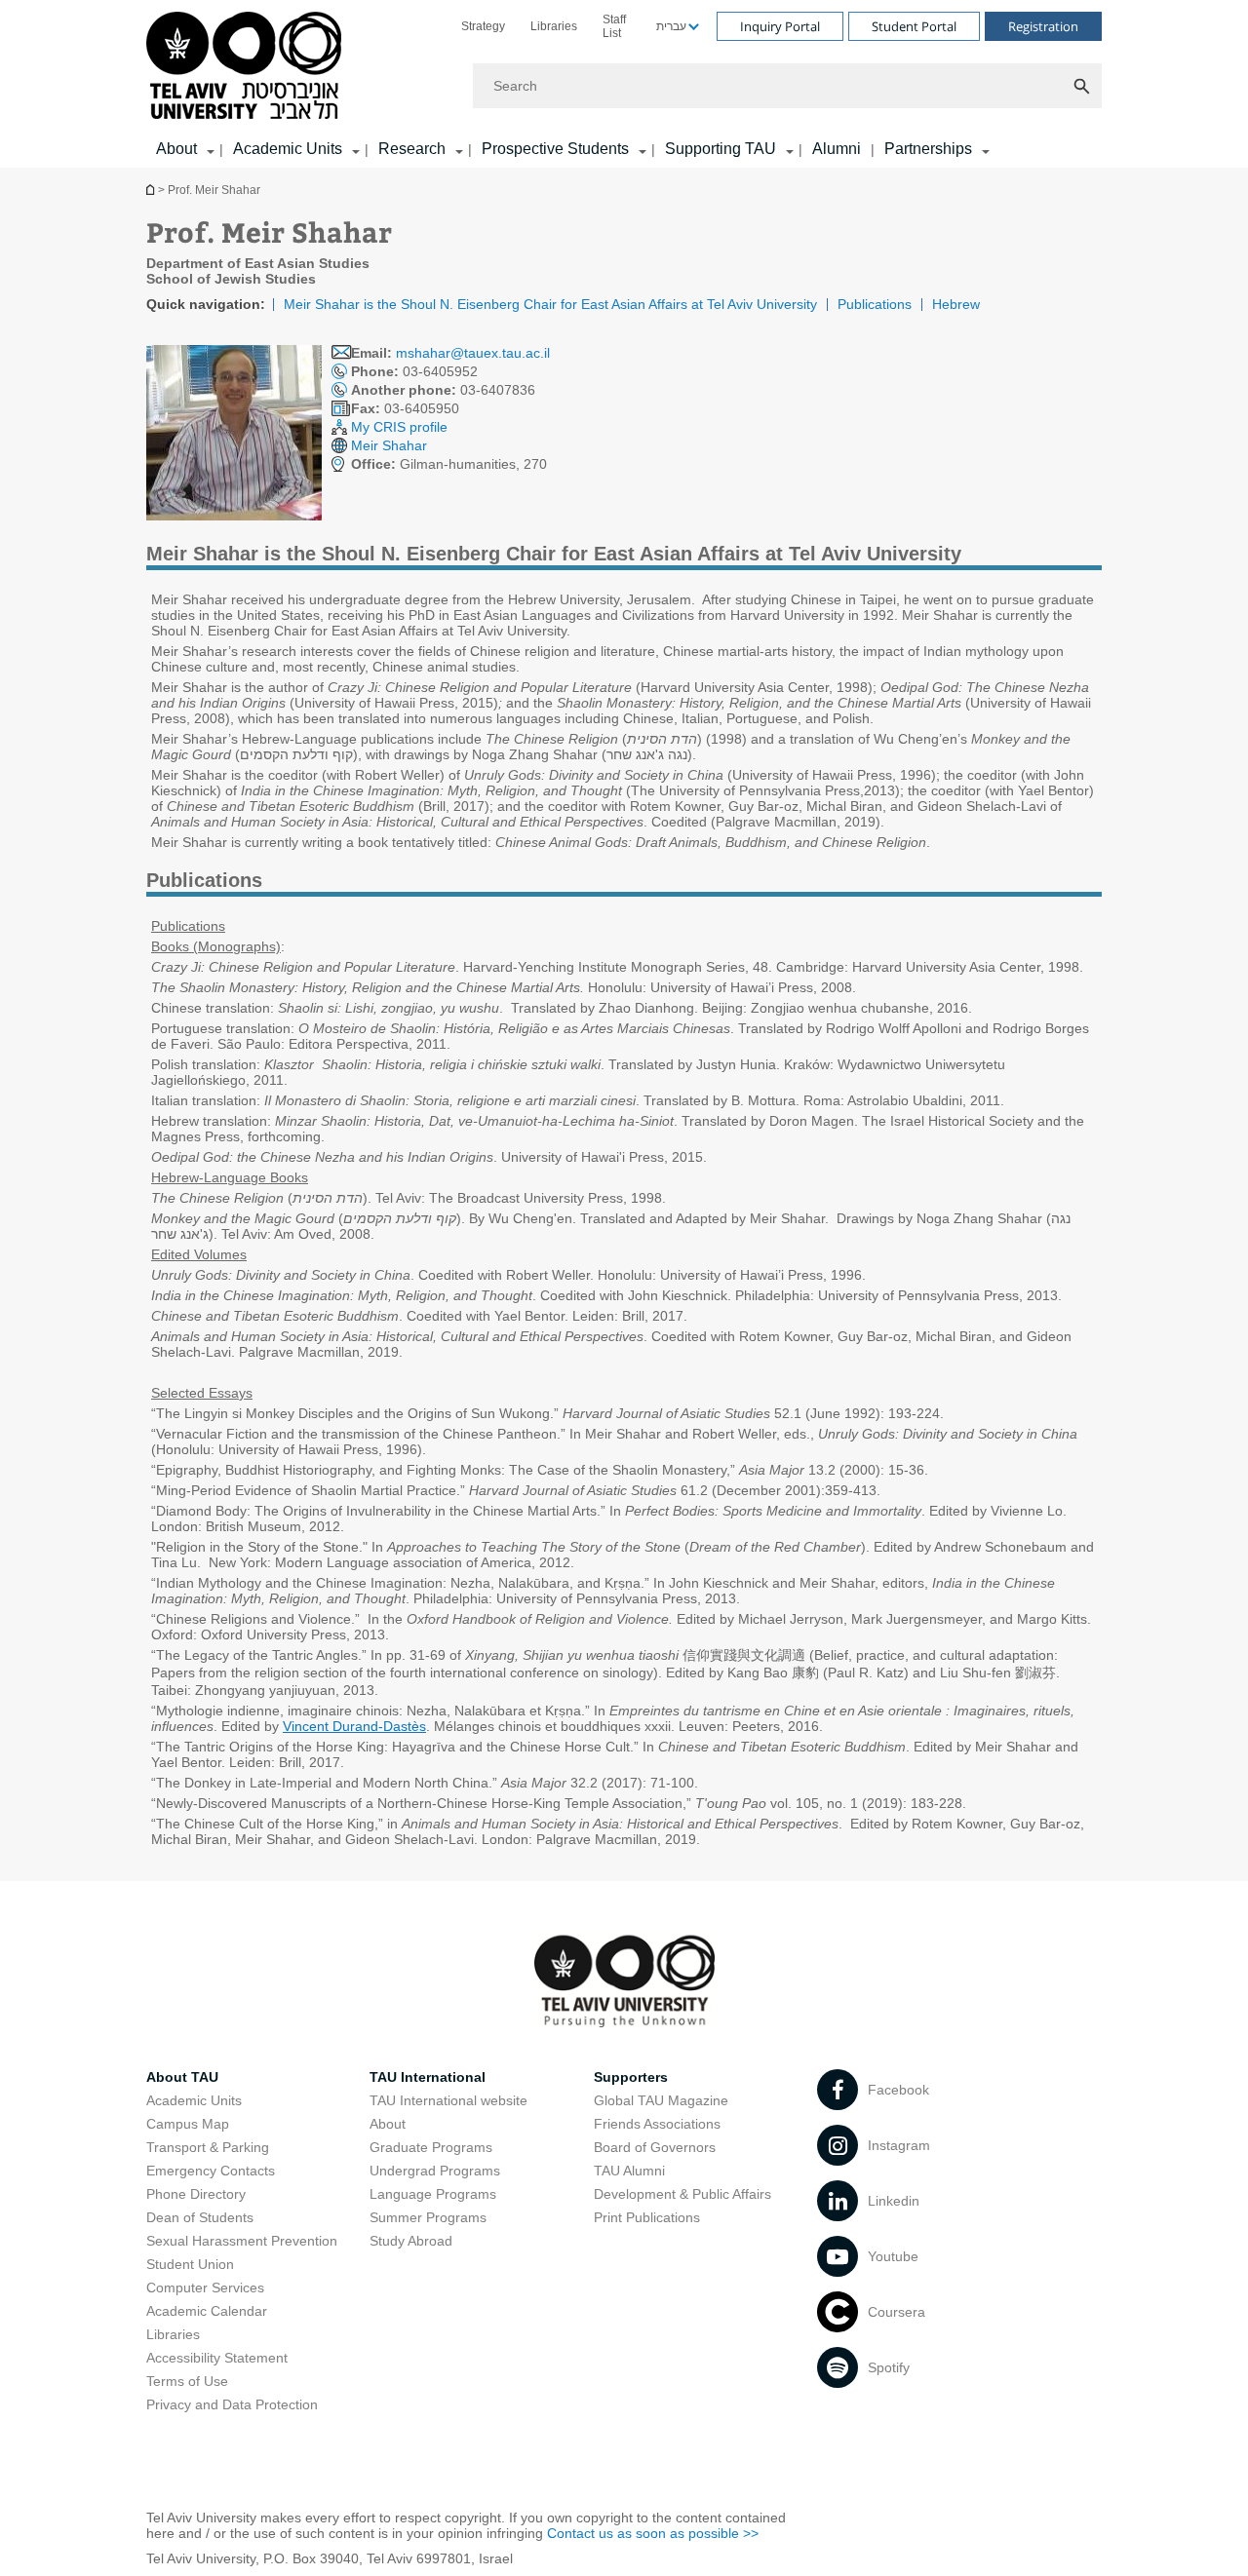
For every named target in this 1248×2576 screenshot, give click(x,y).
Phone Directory (196, 2194)
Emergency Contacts (211, 2171)
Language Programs (433, 2194)
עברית (671, 26)
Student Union (190, 2264)
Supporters (631, 2077)
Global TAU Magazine (661, 2100)
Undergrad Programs (435, 2171)
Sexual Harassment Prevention (242, 2241)
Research (412, 149)
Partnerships (928, 149)
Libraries (554, 26)
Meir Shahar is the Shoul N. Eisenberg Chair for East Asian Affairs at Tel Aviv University (550, 304)
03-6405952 (414, 371)
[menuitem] (483, 26)
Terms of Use (187, 2381)
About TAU (182, 2077)
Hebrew (956, 304)
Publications (875, 304)
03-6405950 (405, 408)
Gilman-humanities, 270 (449, 464)
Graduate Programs (431, 2147)
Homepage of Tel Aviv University (152, 190)
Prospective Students (555, 149)
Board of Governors (655, 2147)
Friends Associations (657, 2124)
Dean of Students (200, 2217)
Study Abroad (411, 2241)
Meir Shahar (389, 445)
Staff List (614, 26)
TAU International (428, 2077)
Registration (1043, 26)
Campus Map (188, 2124)
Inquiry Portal (780, 26)
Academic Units (288, 149)
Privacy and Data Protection (232, 2404)
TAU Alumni (629, 2171)
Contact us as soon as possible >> (653, 2533)
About (388, 2124)
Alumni (837, 149)
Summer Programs (428, 2217)
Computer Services (205, 2288)
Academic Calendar (207, 2311)
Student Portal (914, 26)
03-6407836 (443, 390)
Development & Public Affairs (682, 2194)
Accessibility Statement (217, 2358)
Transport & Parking (208, 2147)
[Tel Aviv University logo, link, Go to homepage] (247, 67)
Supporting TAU (721, 149)
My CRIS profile (399, 427)
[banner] (624, 84)
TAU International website (448, 2100)
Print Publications (647, 2217)
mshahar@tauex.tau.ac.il (473, 353)
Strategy (483, 26)
